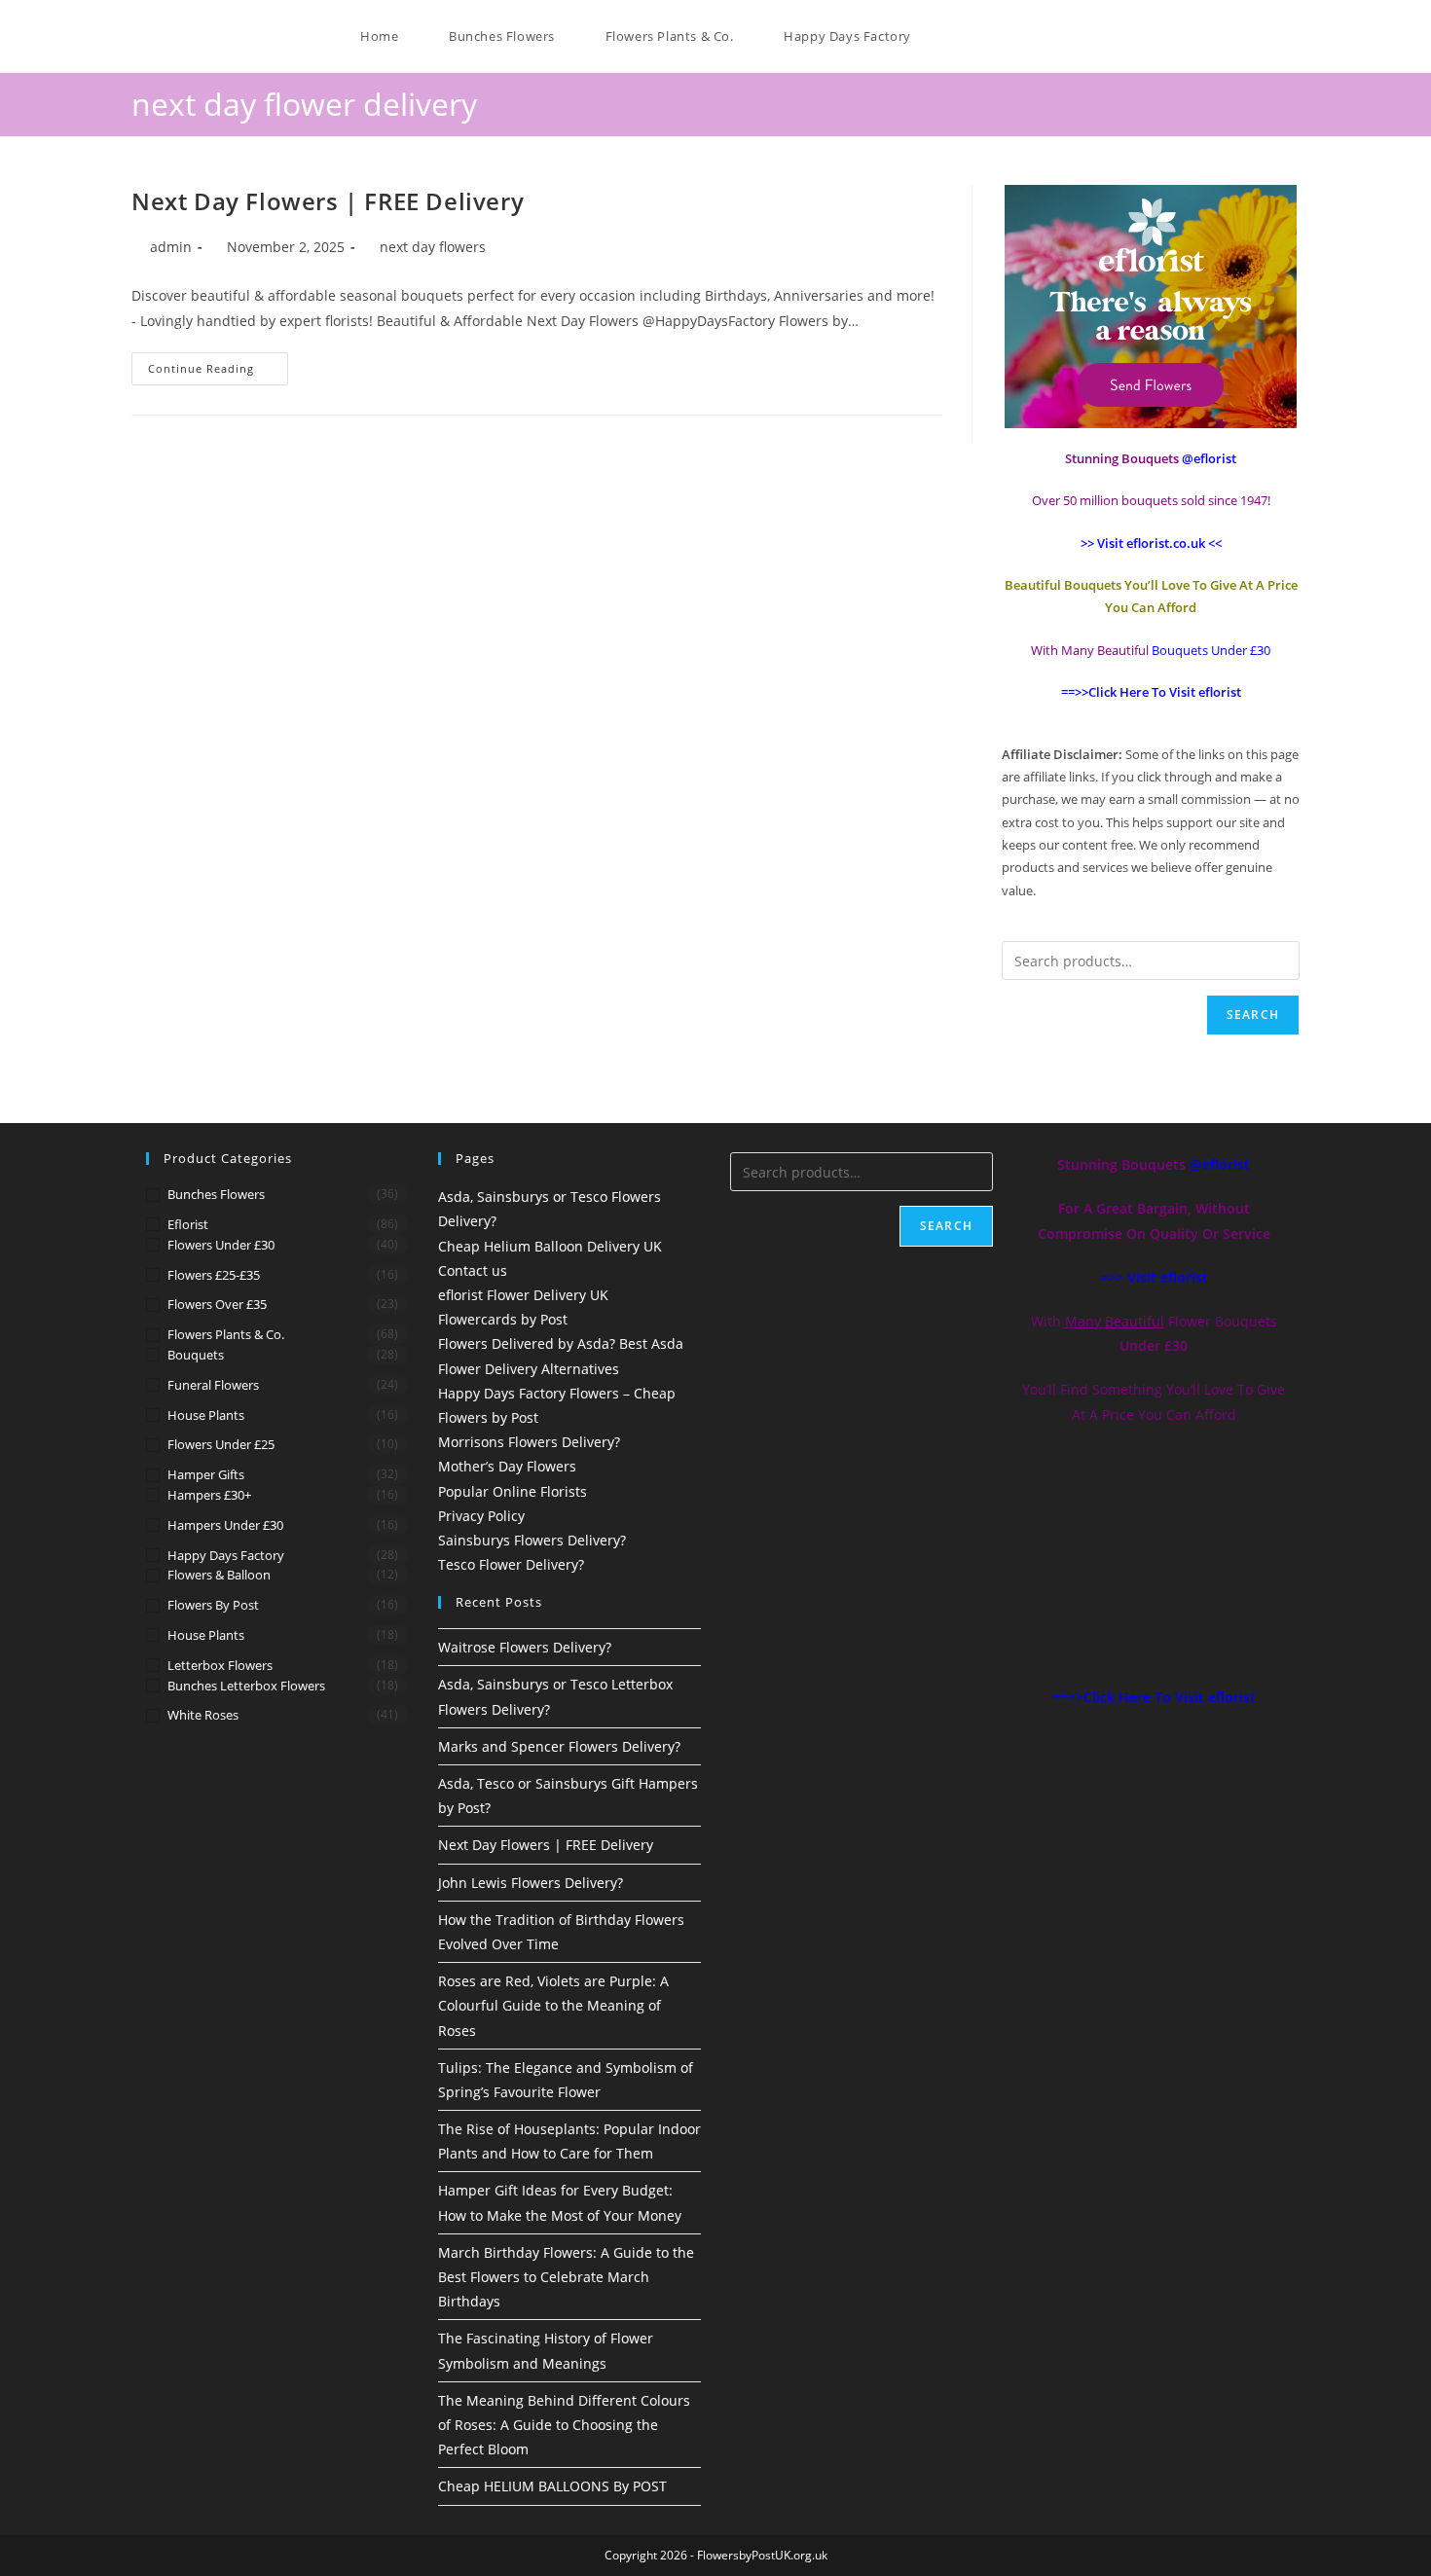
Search (1253, 1015)
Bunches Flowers (216, 1194)
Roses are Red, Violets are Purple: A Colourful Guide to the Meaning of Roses (553, 2005)
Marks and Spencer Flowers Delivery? (559, 1746)
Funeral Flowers (213, 1385)
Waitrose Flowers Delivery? (525, 1647)
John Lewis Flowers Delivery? (531, 1883)
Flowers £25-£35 (214, 1275)
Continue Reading (218, 364)
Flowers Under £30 (221, 1245)
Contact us (473, 1270)
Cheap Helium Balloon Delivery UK (550, 1246)
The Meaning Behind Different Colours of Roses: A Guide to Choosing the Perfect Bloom (564, 2425)
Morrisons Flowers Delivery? (529, 1442)
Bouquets (196, 1355)
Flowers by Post (213, 1605)
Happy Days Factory (226, 1555)
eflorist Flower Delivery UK (523, 1295)
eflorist (188, 1224)
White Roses (203, 1715)
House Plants (206, 1415)
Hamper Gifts (206, 1474)
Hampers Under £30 (225, 1525)
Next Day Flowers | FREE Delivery (328, 201)
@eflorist (1220, 1164)
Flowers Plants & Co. (226, 1334)
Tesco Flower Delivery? (511, 1564)
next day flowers (433, 247)
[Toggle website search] (945, 36)
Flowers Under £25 (221, 1444)
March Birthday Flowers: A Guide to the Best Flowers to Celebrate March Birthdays (566, 2277)
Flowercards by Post (503, 1319)
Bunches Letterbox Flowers (246, 1686)
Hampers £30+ (209, 1495)
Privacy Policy (481, 1516)
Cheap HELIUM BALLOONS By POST (552, 2486)
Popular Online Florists (513, 1491)
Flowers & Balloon (219, 1575)
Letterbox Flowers (220, 1665)
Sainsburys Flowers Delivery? (532, 1540)
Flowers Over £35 (217, 1304)
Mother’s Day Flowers (507, 1466)
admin (171, 247)
